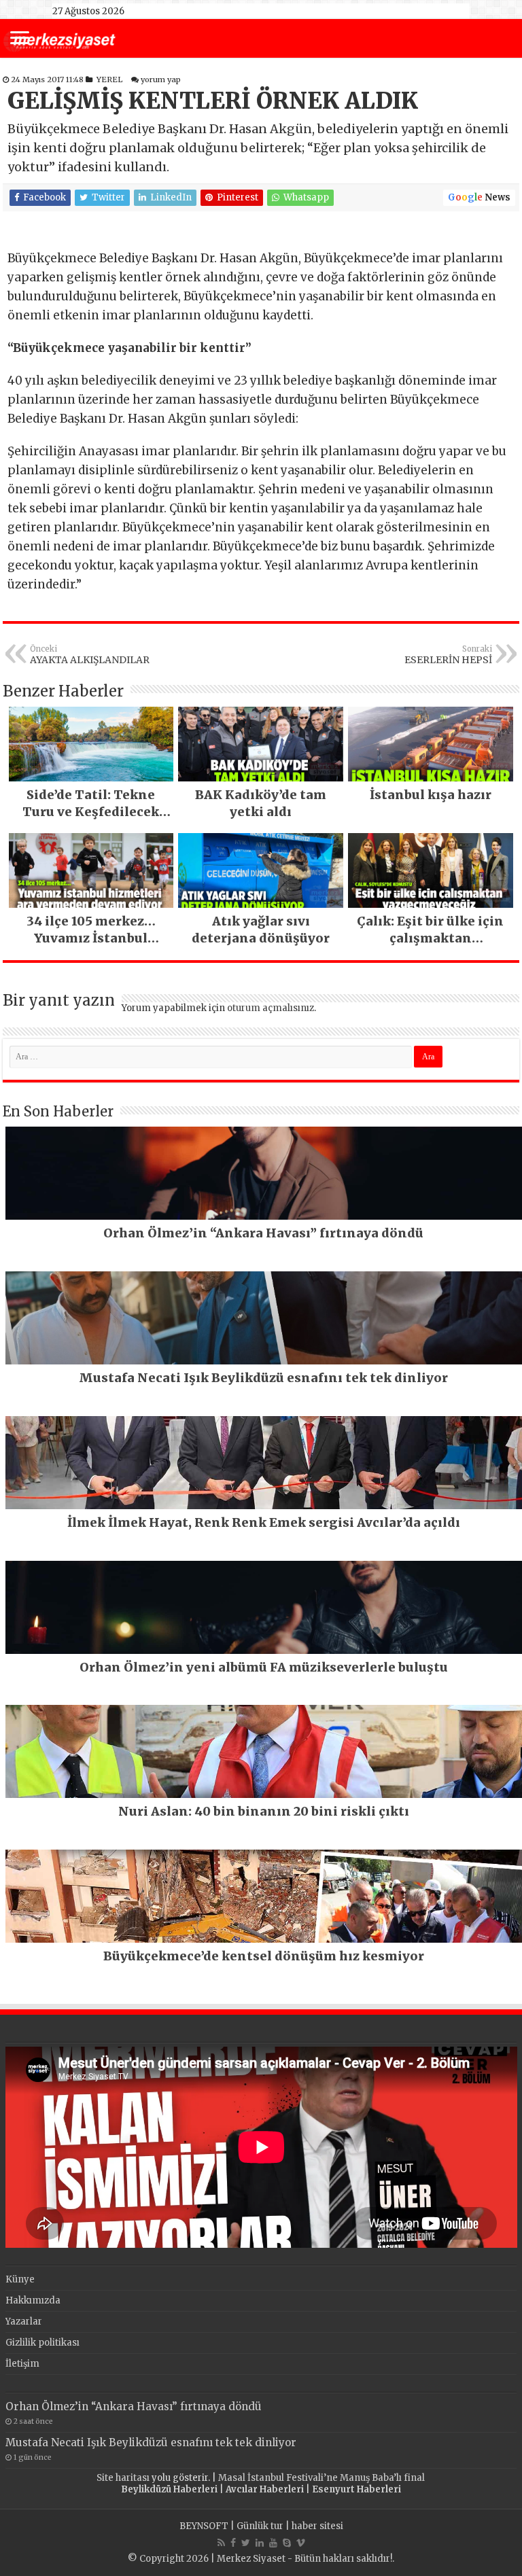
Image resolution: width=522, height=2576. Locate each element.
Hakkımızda (33, 2300)
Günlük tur (260, 2526)
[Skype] (287, 2543)
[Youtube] (273, 2543)
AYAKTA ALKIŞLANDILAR (90, 655)
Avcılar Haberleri (265, 2489)
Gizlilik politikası (42, 2343)
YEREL (109, 80)
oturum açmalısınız (271, 1008)
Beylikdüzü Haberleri (169, 2489)
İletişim (22, 2364)
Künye (20, 2279)
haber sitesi (317, 2526)
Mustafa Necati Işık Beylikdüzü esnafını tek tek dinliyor (151, 2442)
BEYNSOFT (204, 2526)
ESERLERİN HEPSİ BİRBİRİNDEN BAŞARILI (435, 655)
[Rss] (221, 2543)
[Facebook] (233, 2543)
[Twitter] (246, 2543)
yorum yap (161, 80)
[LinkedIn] (260, 2543)
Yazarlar (24, 2322)
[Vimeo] (301, 2543)
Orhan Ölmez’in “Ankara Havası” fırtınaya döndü (134, 2406)
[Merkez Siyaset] (59, 39)
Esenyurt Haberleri (356, 2489)
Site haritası (123, 2478)
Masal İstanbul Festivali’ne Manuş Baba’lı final (321, 2478)
